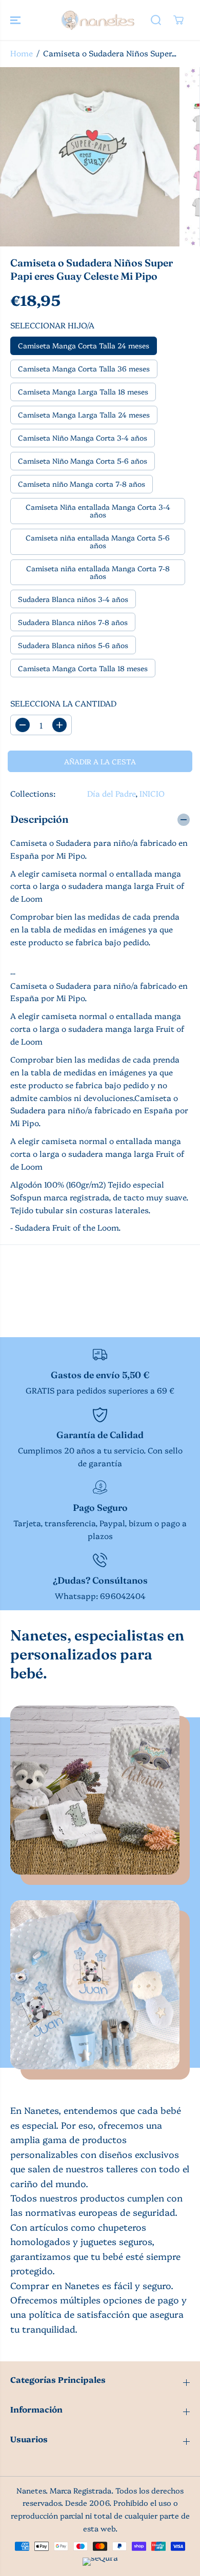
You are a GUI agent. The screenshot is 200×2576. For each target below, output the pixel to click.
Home (22, 53)
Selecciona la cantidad (63, 703)
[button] (16, 20)
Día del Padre (111, 793)
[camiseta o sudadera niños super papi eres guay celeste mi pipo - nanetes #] (90, 157)
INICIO (152, 793)
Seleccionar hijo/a (52, 325)
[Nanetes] (97, 20)
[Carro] (178, 20)
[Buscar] (156, 20)
